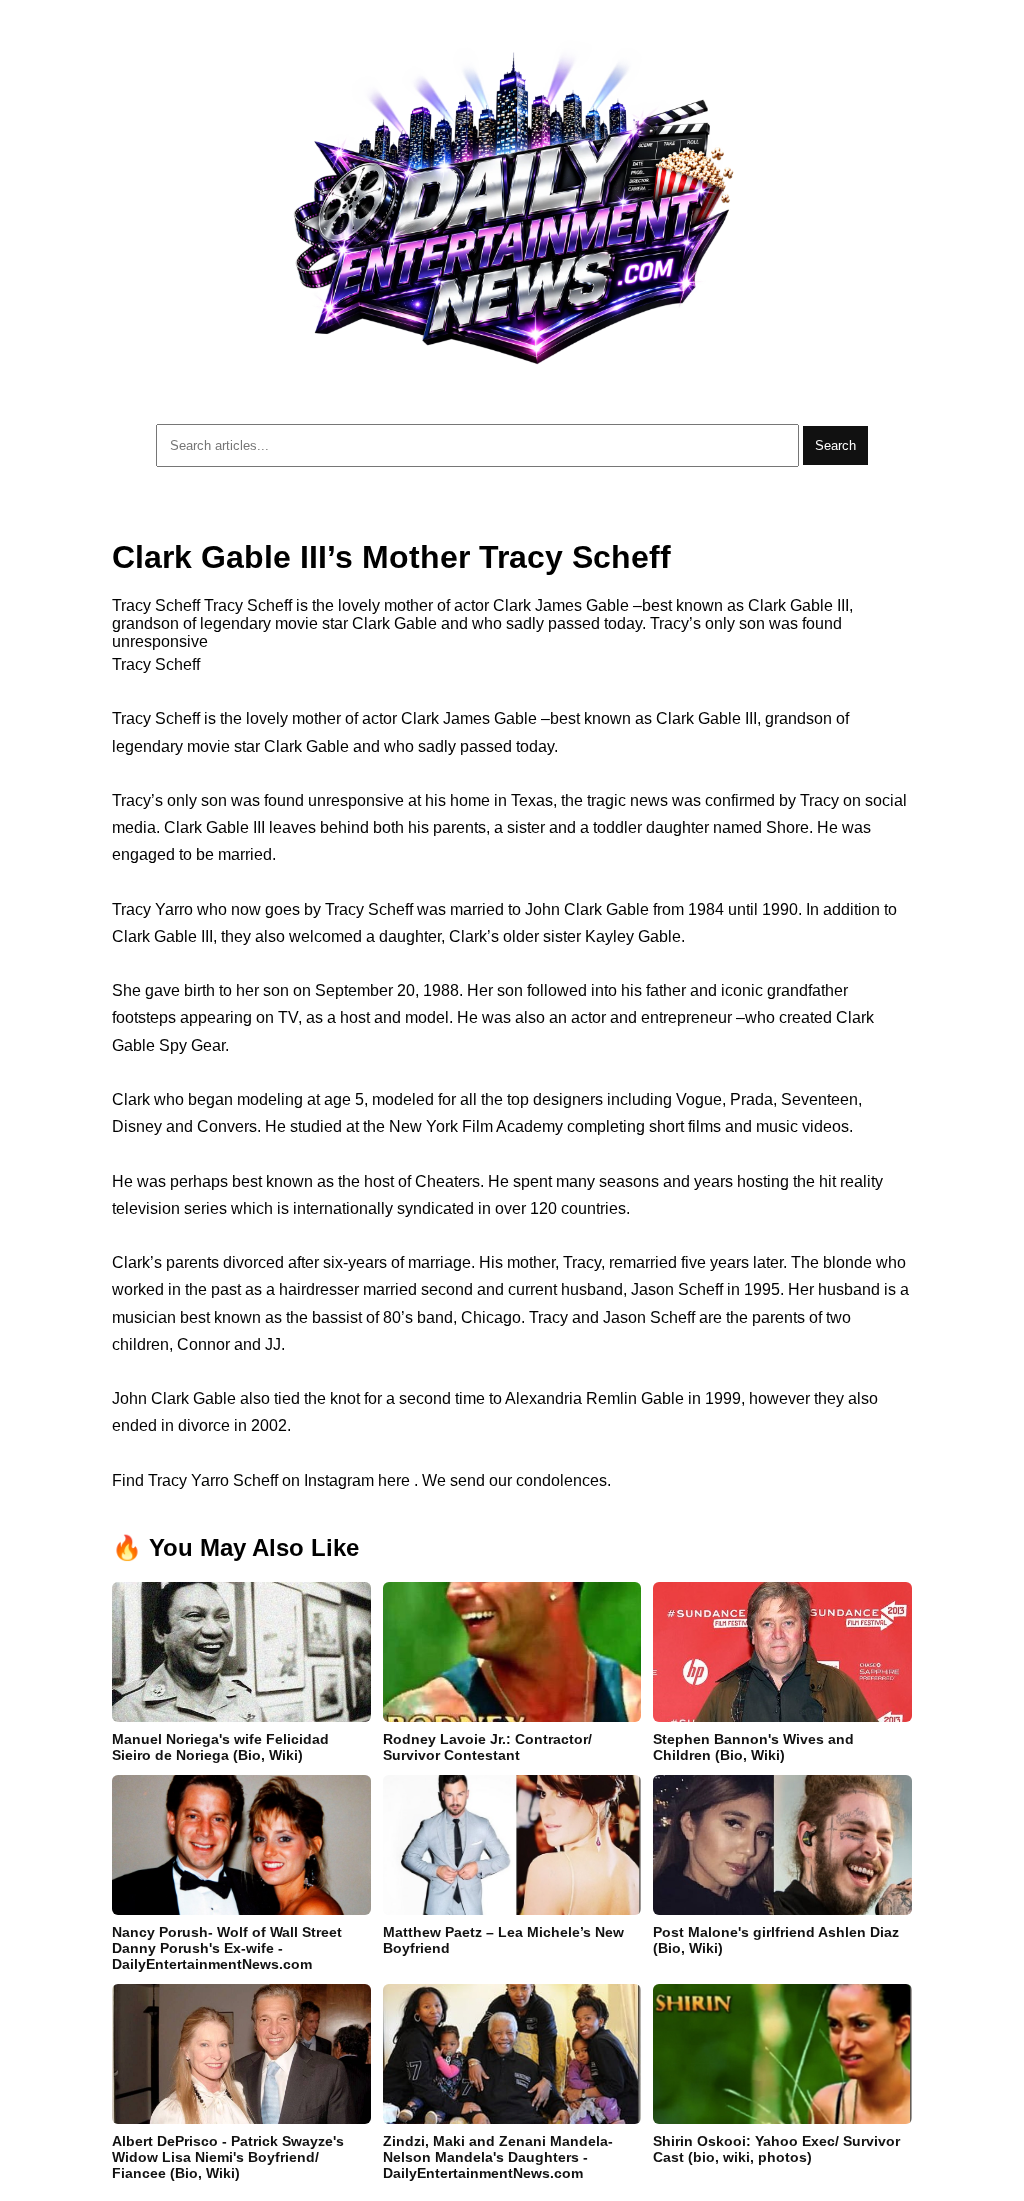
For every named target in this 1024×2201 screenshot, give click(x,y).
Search (835, 445)
